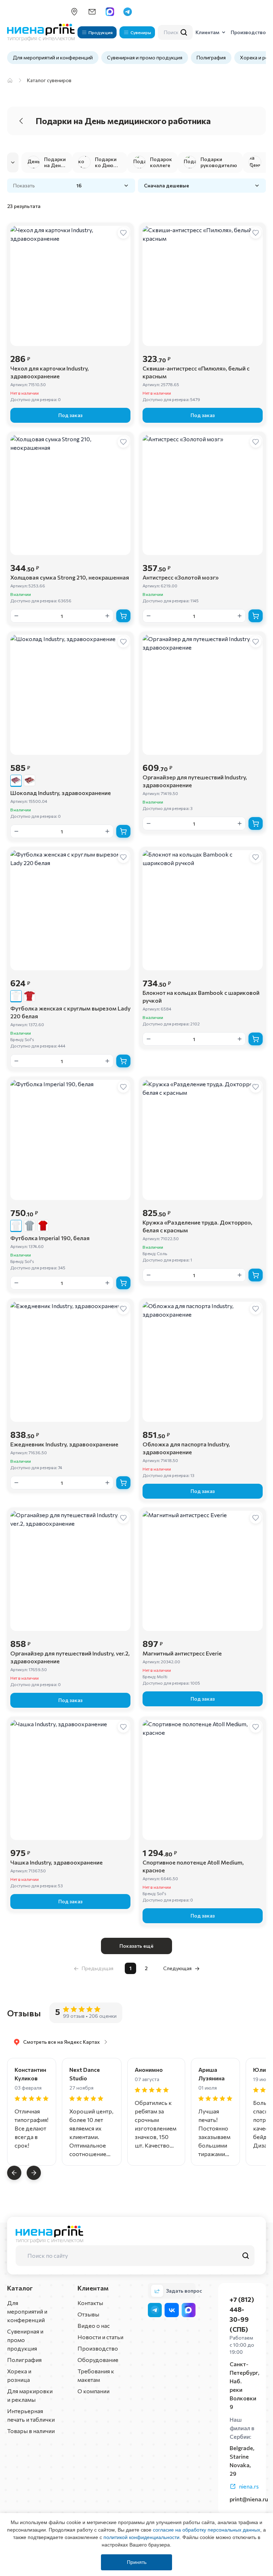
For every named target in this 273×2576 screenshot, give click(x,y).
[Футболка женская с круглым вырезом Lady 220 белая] (16, 996)
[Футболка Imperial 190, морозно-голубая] (30, 1226)
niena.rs (249, 2486)
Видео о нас (94, 2326)
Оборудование (98, 2360)
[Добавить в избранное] (123, 233)
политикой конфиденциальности (141, 2537)
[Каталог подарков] (10, 80)
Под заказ (70, 415)
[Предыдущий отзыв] (14, 2173)
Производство (98, 2348)
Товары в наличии (31, 2431)
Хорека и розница (19, 2375)
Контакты (90, 2303)
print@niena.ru (249, 2499)
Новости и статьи (100, 2337)
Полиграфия (211, 57)
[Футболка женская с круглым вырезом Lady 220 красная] (30, 996)
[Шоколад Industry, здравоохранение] (16, 780)
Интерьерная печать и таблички (31, 2415)
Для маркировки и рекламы (30, 2395)
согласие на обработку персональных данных (207, 2530)
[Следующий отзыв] (34, 2173)
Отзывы (88, 2314)
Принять (137, 2562)
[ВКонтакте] (172, 2310)
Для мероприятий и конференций (53, 57)
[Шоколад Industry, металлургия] (30, 780)
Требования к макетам (96, 2375)
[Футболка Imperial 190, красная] (43, 1226)
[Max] (189, 2310)
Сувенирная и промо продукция (145, 57)
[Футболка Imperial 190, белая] (16, 1226)
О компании (93, 2391)
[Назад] (21, 121)
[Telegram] (155, 2310)
